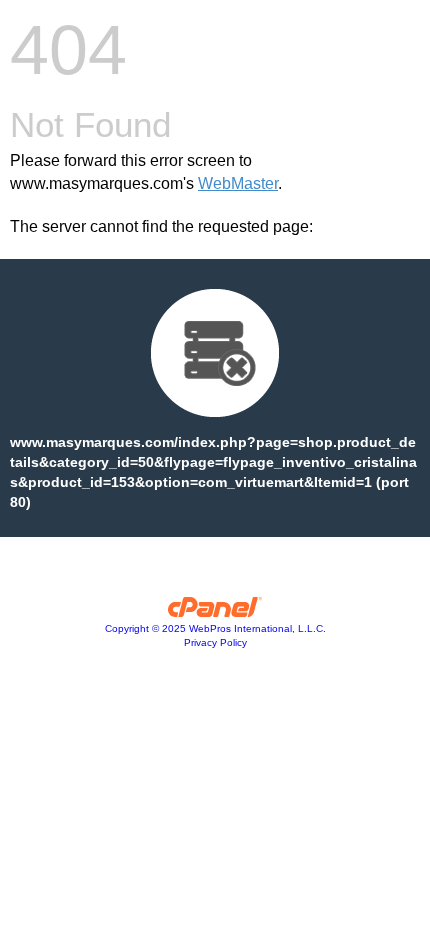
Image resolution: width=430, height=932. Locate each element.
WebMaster (238, 183)
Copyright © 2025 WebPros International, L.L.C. (215, 628)
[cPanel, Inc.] (215, 612)
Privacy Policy (215, 642)
